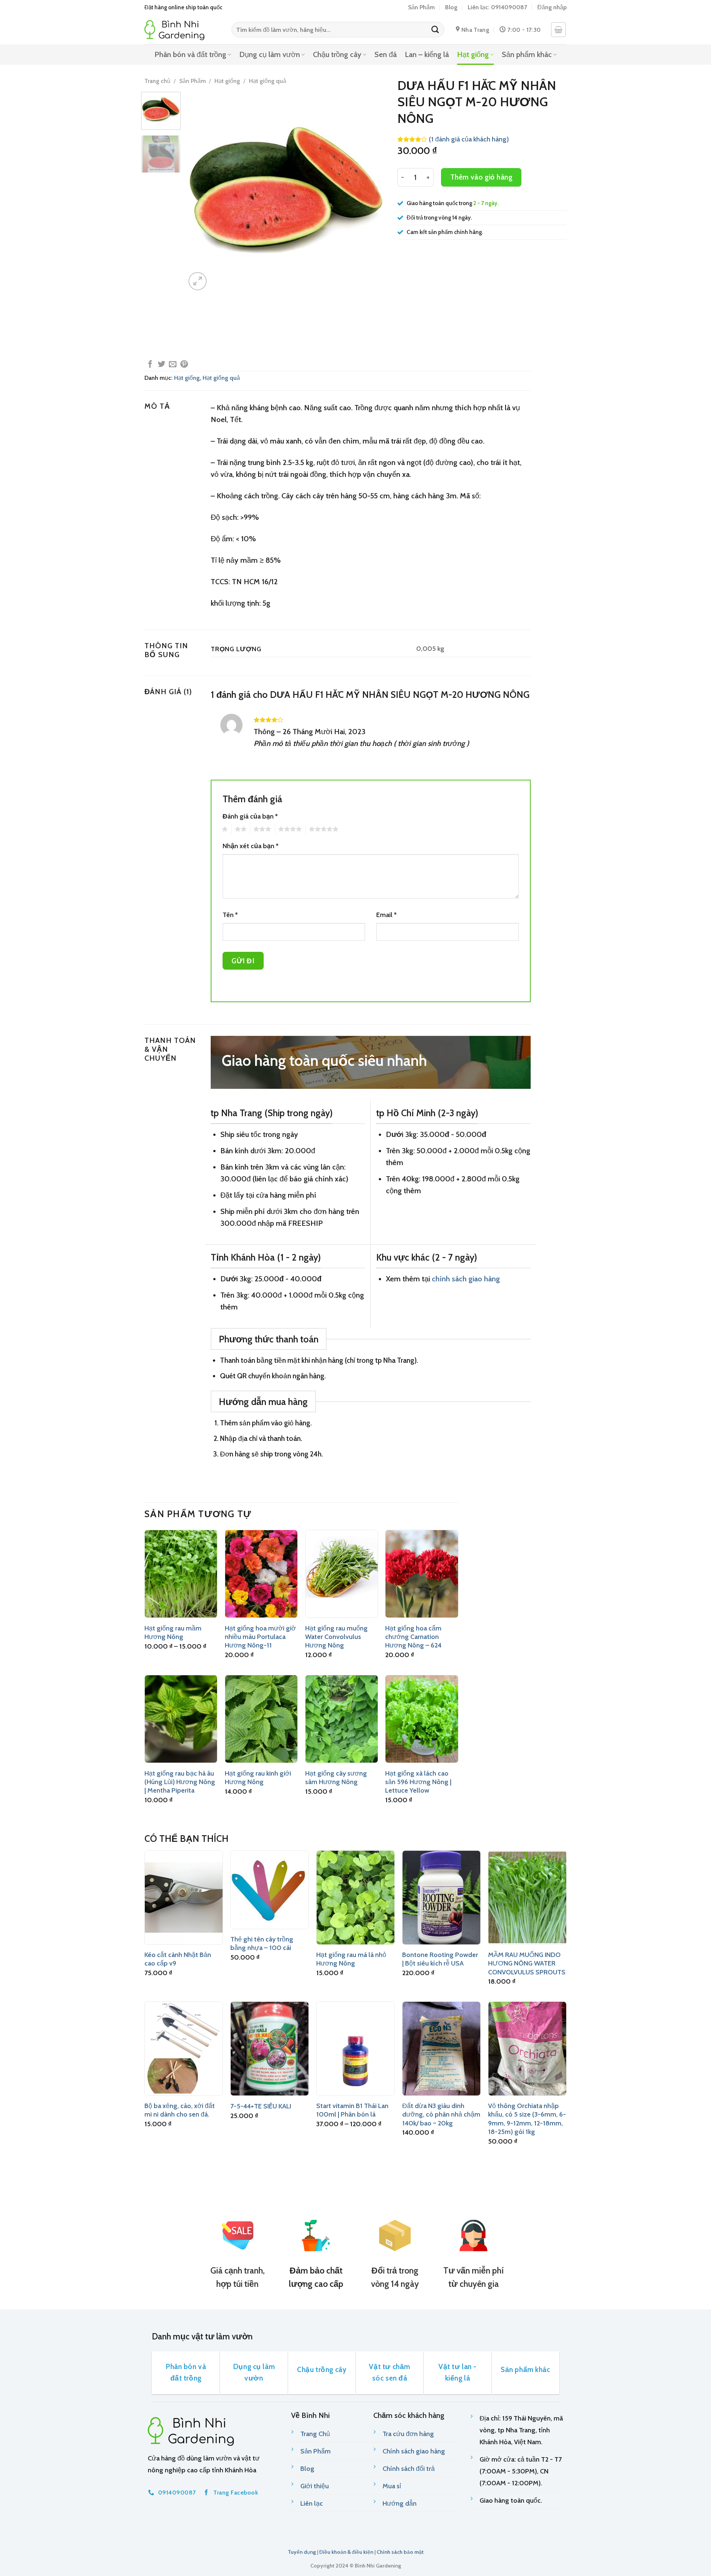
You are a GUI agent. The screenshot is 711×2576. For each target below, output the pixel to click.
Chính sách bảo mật (400, 2552)
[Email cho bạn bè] (173, 365)
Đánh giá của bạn (250, 816)
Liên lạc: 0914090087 (497, 7)
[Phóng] (198, 281)
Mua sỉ (392, 2486)
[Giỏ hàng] (558, 30)
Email (386, 915)
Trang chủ (157, 81)
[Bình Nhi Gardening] (182, 30)
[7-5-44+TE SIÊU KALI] (270, 2048)
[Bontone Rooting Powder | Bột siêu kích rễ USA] (441, 1897)
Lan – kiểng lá (427, 54)
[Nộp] (435, 30)
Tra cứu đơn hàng (408, 2434)
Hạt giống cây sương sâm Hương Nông (336, 1778)
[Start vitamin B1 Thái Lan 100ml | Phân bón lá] (355, 2048)
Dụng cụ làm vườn (270, 54)
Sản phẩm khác (527, 54)
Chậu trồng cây (337, 54)
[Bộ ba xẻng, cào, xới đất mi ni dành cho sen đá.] (184, 2048)
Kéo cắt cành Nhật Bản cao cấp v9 (178, 1959)
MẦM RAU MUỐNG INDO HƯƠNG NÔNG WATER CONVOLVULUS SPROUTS (527, 1963)
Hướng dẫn (400, 2503)
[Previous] (199, 192)
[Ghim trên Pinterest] (184, 365)
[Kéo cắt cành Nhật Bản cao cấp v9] (184, 1897)
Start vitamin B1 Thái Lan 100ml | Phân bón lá (352, 2110)
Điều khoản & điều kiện (346, 2552)
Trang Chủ (315, 2434)
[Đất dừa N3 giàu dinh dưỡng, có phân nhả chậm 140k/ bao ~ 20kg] (441, 2048)
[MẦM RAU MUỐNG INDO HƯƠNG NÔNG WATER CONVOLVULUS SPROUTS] (527, 1897)
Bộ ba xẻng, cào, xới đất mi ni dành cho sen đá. (180, 2110)
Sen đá (385, 54)
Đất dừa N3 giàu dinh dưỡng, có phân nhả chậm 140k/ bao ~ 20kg (441, 2115)
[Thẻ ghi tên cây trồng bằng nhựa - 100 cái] (270, 1890)
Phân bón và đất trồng (190, 54)
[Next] (373, 192)
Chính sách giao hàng (414, 2451)
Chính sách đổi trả (409, 2469)
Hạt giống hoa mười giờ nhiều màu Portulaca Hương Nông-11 (260, 1637)
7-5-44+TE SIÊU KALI (261, 2106)
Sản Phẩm (421, 7)
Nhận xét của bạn (251, 846)
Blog (451, 7)
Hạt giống (473, 54)
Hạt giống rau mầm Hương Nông (173, 1632)
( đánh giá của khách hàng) (469, 139)
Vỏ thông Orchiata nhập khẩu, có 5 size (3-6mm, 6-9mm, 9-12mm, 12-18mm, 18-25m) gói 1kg (527, 2119)
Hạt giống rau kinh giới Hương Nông (258, 1778)
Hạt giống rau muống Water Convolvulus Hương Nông (336, 1637)
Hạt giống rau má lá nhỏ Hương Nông (351, 1959)
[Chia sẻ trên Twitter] (161, 365)
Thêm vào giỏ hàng (481, 177)
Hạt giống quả (268, 81)
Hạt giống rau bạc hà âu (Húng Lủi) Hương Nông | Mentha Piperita (180, 1782)
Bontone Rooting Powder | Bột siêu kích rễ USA (440, 1959)
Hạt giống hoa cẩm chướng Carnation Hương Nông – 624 (413, 1637)
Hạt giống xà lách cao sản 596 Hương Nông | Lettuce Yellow (418, 1782)
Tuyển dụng (302, 2552)
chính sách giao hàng (466, 1279)
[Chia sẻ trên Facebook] (150, 365)
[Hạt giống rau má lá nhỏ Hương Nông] (355, 1897)
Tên (230, 915)
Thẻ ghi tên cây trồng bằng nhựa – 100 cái (262, 1943)
